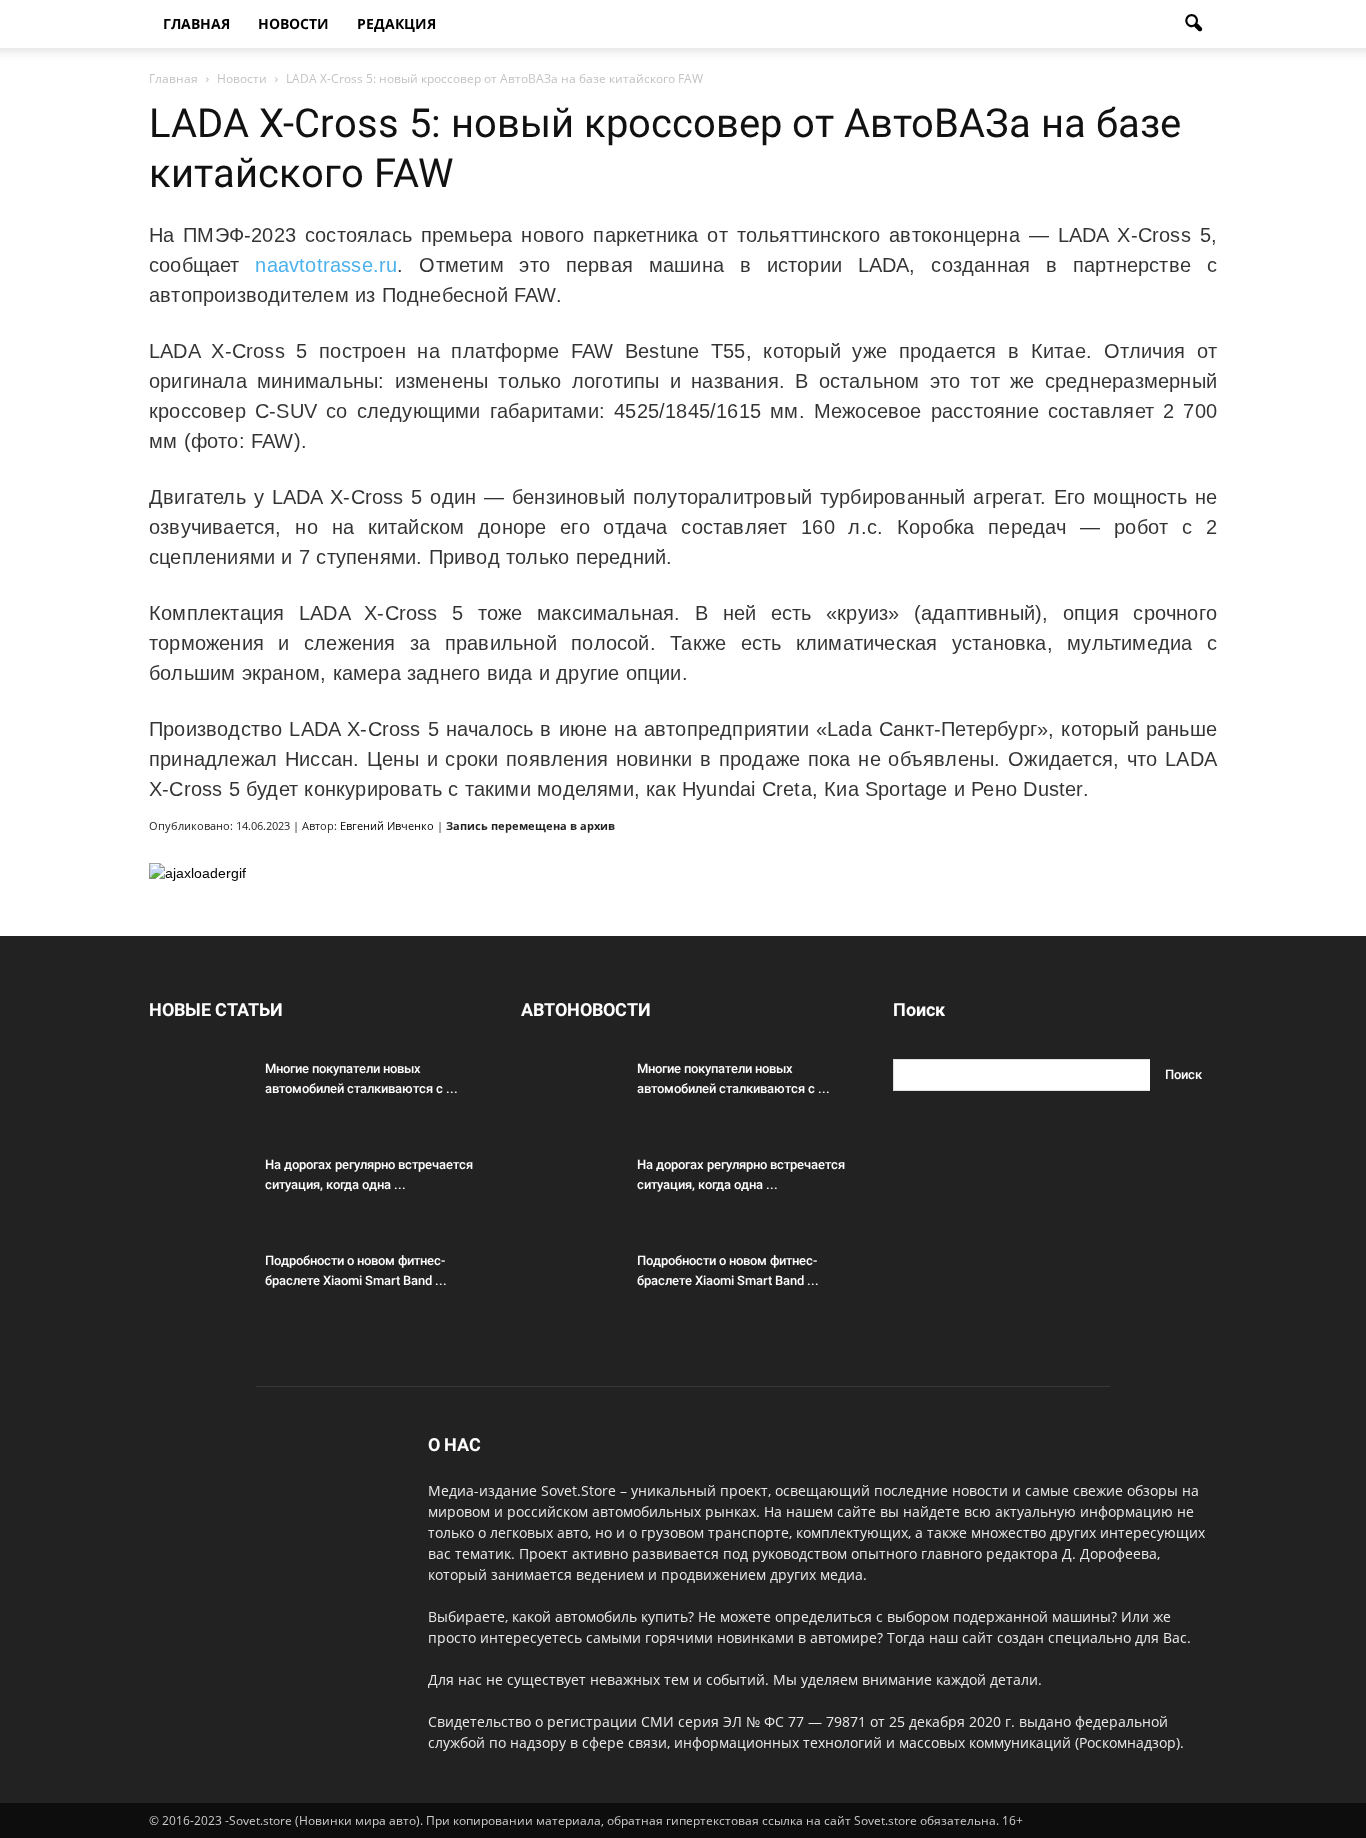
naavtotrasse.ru (326, 265)
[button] (1193, 24)
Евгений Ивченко (387, 825)
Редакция (396, 23)
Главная (196, 23)
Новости (293, 23)
